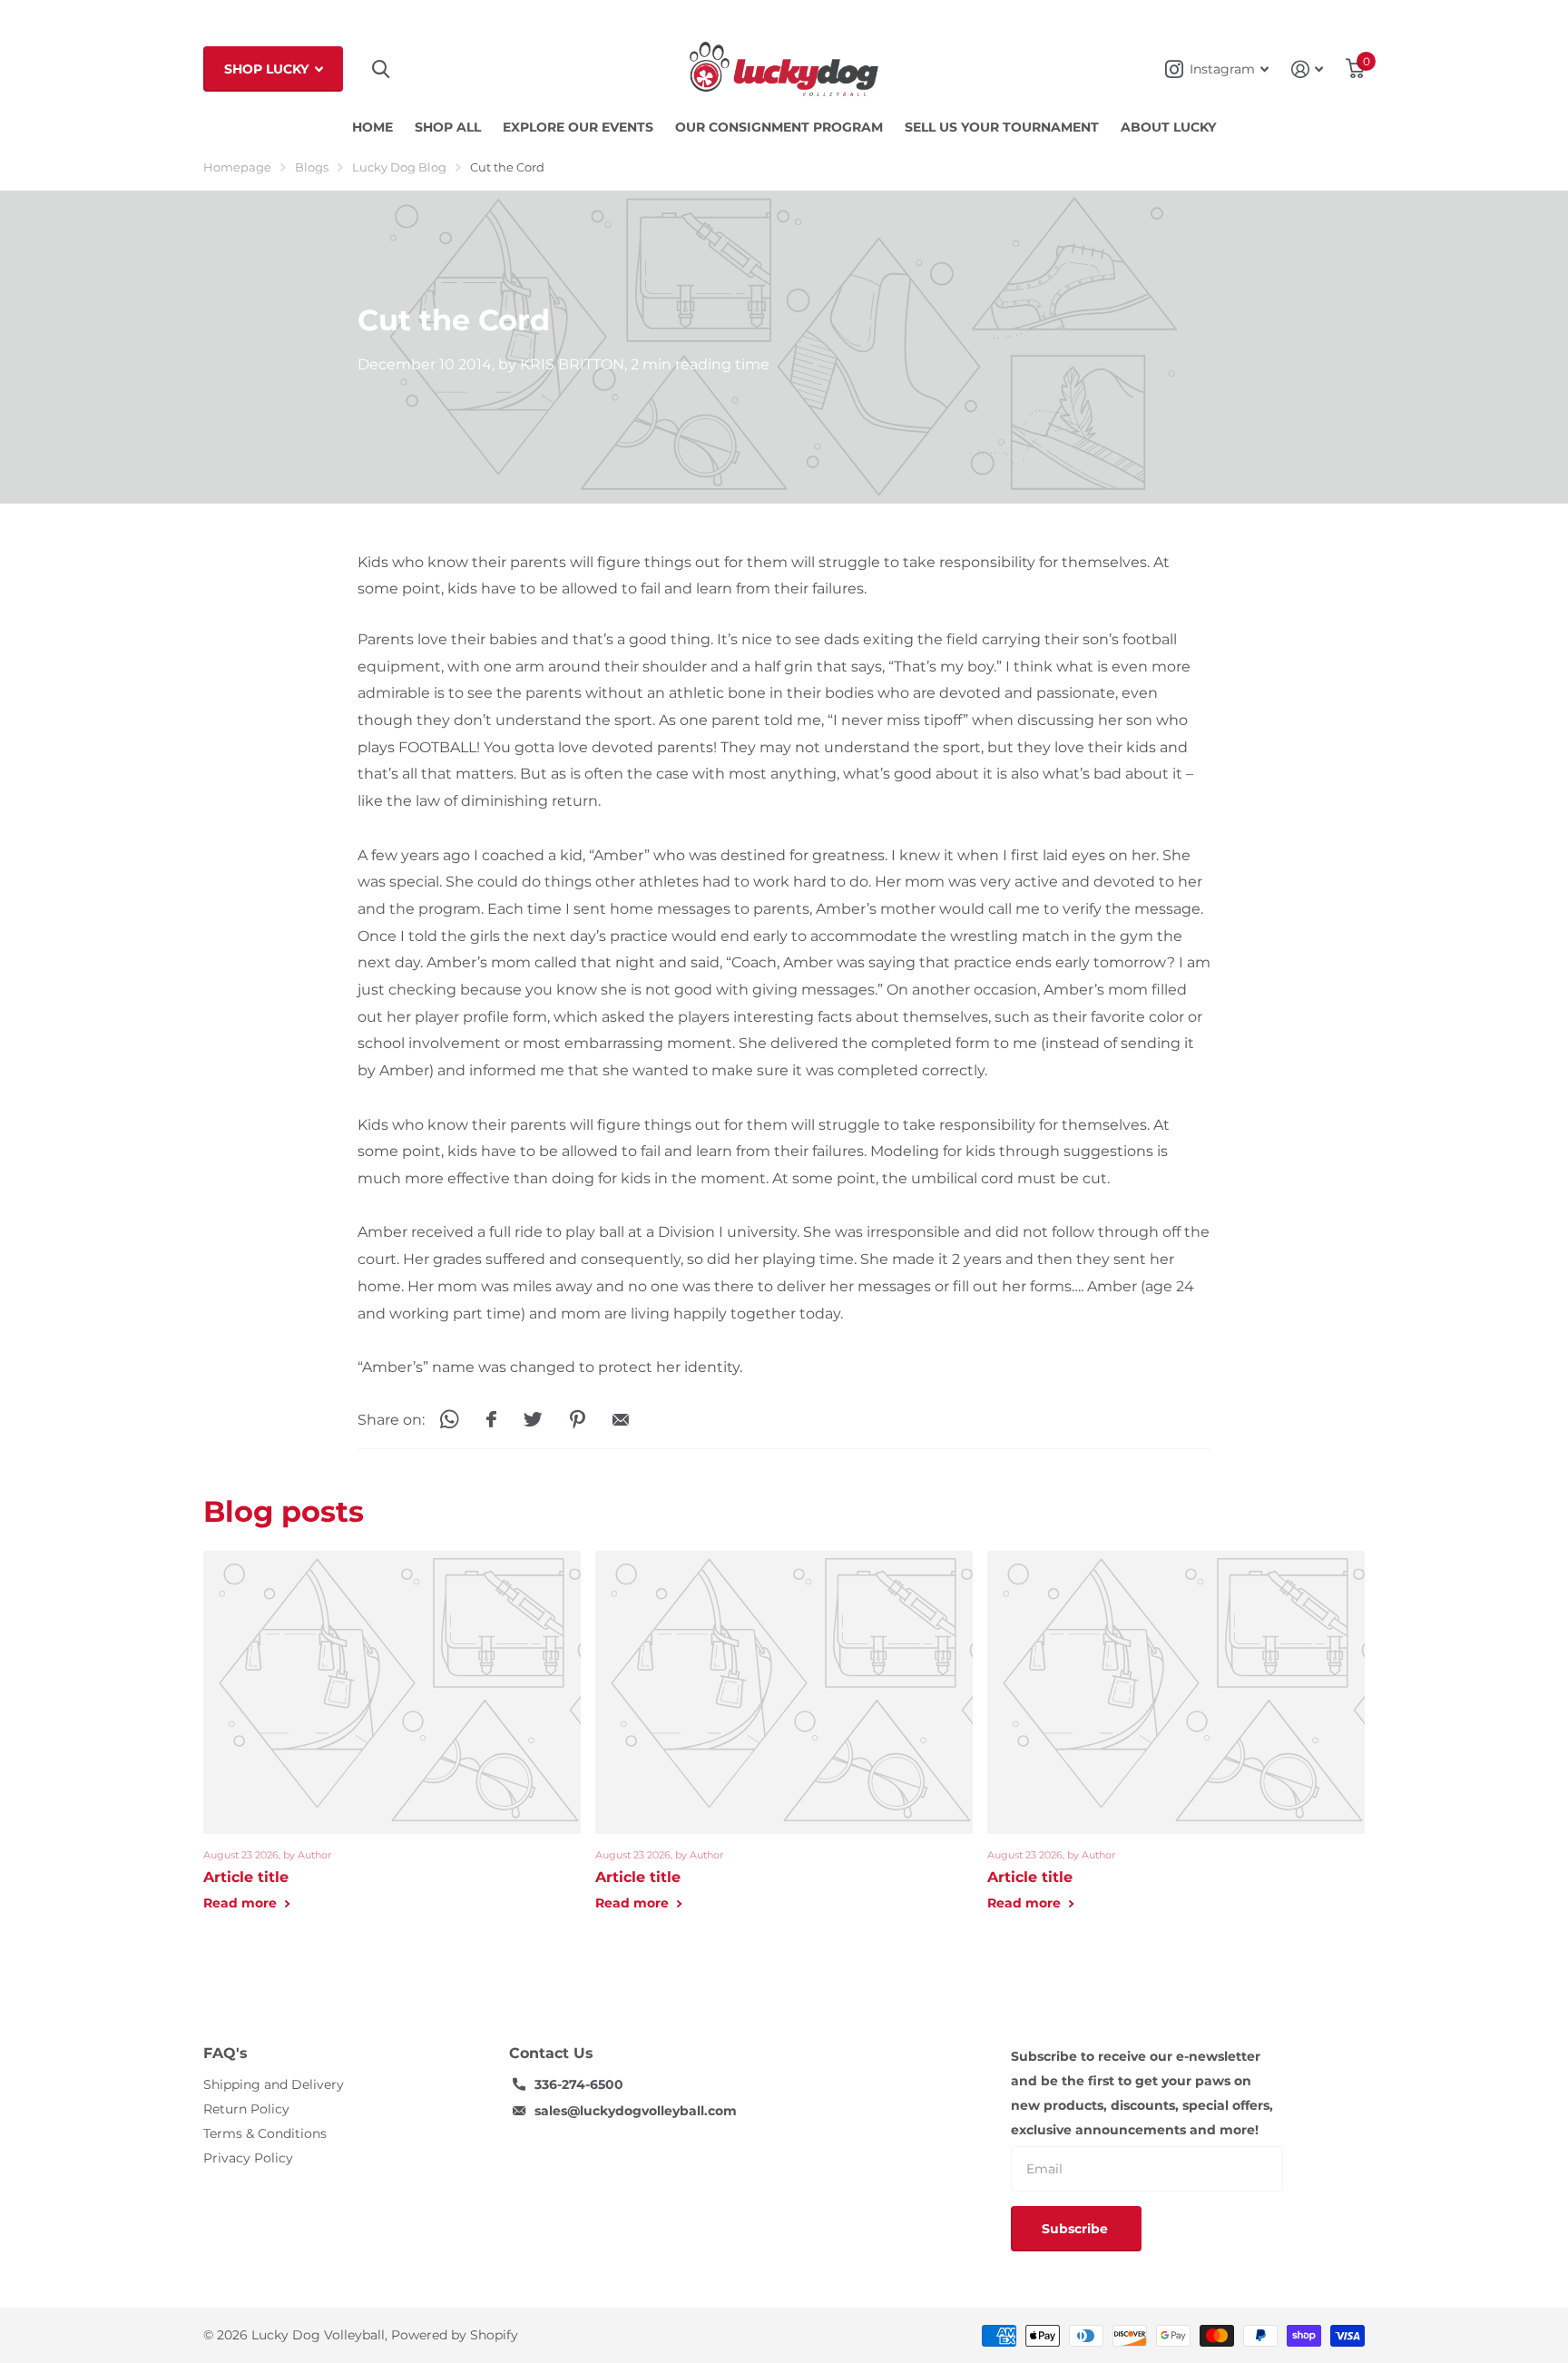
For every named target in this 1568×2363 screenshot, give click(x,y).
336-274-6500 (579, 2084)
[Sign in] (1308, 69)
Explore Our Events (578, 127)
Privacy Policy (248, 2158)
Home (372, 127)
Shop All (448, 127)
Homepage (237, 167)
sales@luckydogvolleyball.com (636, 2111)
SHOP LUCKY (268, 69)
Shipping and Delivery (274, 2084)
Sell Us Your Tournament (1002, 127)
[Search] (381, 69)
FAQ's (225, 2053)
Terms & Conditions (265, 2133)
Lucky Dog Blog (399, 167)
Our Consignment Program (779, 127)
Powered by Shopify (455, 2335)
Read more (242, 1903)
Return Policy (246, 2109)
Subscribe (1077, 2229)
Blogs (312, 167)
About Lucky (1168, 127)
